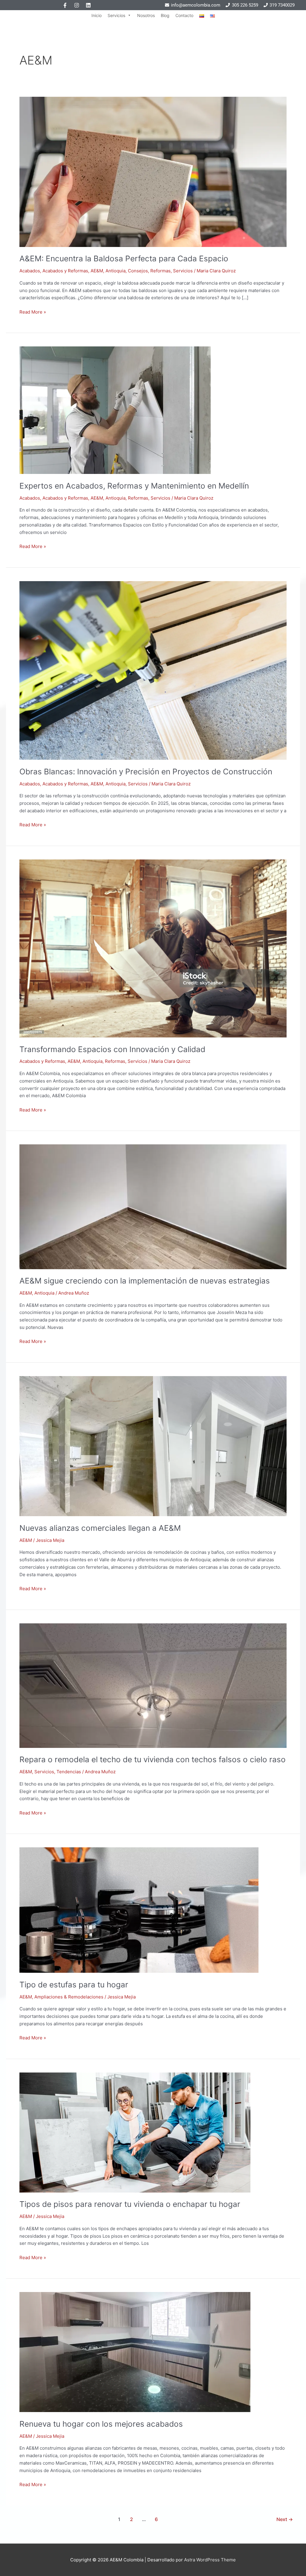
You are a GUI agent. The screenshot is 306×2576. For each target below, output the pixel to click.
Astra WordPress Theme (210, 2560)
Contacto (184, 15)
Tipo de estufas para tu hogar (74, 1985)
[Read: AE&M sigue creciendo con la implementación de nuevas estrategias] (153, 1206)
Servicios (116, 15)
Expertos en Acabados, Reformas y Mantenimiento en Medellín (134, 486)
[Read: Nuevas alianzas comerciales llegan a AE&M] (153, 1446)
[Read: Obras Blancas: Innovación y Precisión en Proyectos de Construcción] (153, 670)
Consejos (138, 271)
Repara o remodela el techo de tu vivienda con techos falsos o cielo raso (153, 1759)
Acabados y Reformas (65, 271)
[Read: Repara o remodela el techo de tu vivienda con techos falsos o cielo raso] (153, 1685)
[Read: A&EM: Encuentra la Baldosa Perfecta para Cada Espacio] (153, 172)
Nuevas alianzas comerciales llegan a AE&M (100, 1528)
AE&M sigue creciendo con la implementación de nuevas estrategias (145, 1281)
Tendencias (69, 1772)
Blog (165, 15)
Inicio (97, 15)
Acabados (30, 271)
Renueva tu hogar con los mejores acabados (101, 2424)
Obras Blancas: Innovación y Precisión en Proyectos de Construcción (146, 772)
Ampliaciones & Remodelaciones (69, 1997)
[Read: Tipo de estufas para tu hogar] (139, 1910)
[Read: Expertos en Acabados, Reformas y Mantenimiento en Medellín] (115, 410)
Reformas (160, 271)
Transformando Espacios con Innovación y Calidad (112, 1049)
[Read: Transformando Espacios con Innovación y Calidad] (153, 948)
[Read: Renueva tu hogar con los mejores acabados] (135, 2352)
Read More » (33, 312)
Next (285, 2519)
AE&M (97, 271)
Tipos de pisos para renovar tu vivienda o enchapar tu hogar (130, 2204)
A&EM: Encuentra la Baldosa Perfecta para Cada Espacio (124, 258)
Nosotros (146, 15)
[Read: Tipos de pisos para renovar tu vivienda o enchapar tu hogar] (135, 2132)
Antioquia (115, 271)
